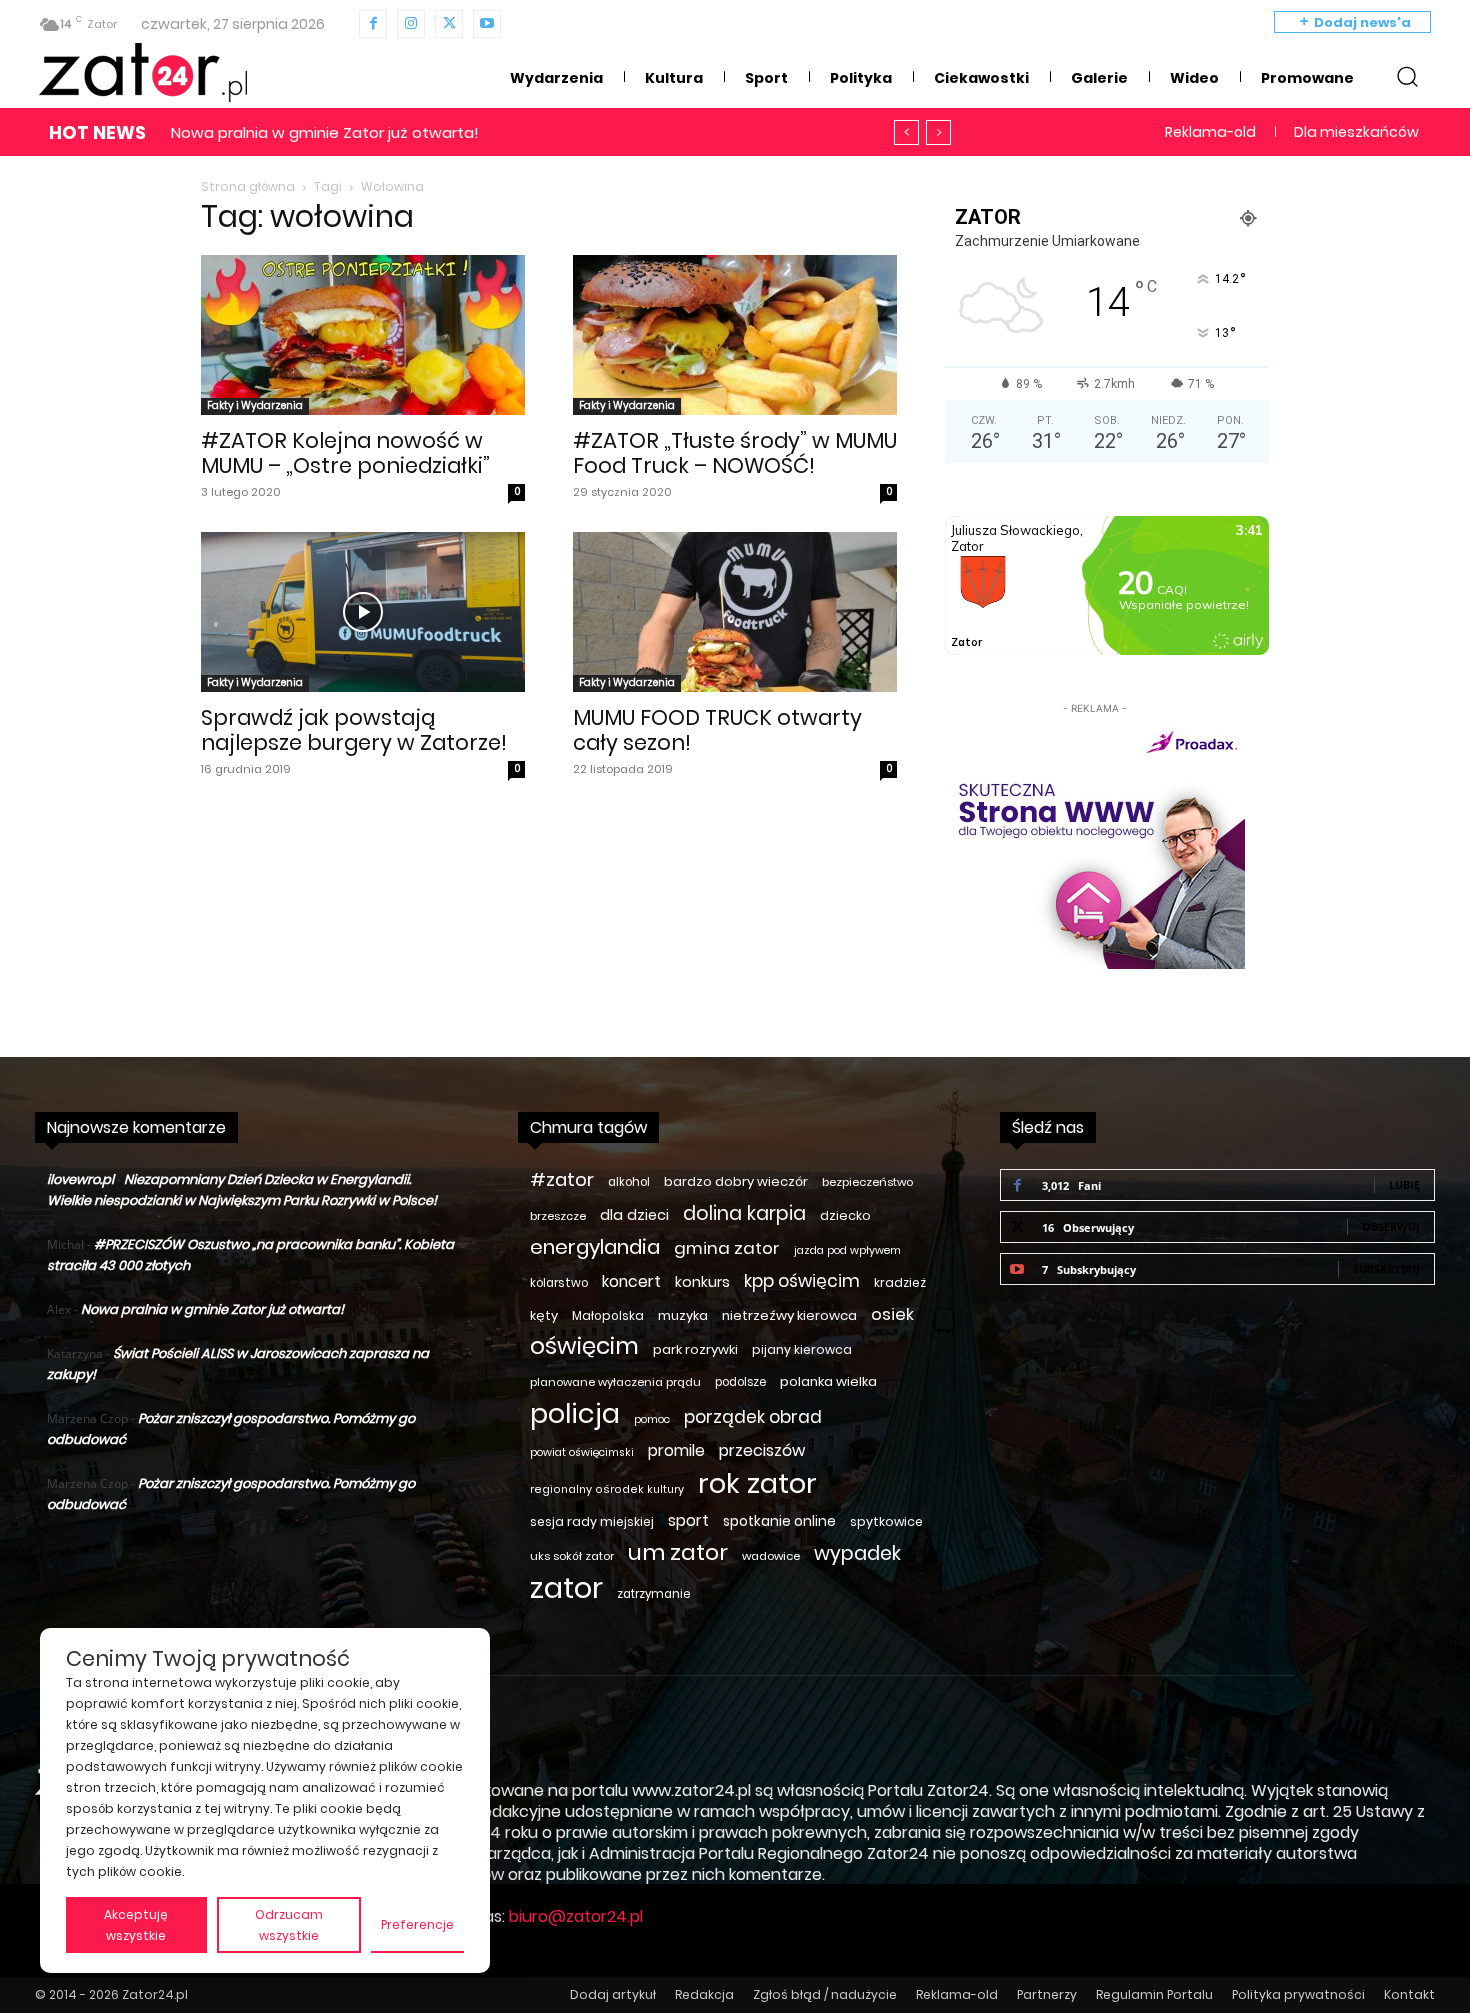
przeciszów (762, 1450)
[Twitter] (449, 24)
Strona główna (248, 186)
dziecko (845, 1215)
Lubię (1404, 1184)
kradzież (900, 1282)
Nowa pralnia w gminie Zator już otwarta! (212, 1309)
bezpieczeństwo (867, 1182)
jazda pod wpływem (847, 1250)
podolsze (740, 1382)
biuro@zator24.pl (576, 1916)
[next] (938, 132)
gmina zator (727, 1248)
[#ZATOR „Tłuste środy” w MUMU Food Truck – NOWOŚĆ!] (735, 335)
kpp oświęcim (802, 1281)
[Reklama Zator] (1095, 844)
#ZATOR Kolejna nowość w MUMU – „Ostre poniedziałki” (345, 453)
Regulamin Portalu (1154, 1994)
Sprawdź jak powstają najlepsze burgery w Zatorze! (354, 730)
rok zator (757, 1483)
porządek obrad (753, 1417)
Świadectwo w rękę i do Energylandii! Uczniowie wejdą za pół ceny (434, 132)
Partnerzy (1047, 1994)
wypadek (857, 1553)
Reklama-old (957, 1994)
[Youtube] (487, 24)
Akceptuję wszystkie (136, 1925)
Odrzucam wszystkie (289, 1925)
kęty (544, 1315)
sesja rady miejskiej (592, 1521)
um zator (678, 1552)
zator (566, 1587)
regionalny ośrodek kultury (607, 1489)
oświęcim (584, 1346)
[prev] (906, 132)
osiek (892, 1314)
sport (688, 1520)
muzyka (683, 1315)
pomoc (652, 1419)
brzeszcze (558, 1216)
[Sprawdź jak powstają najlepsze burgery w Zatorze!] (363, 612)
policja (575, 1413)
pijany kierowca (802, 1349)
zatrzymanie (653, 1594)
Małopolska (608, 1315)
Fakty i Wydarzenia (255, 405)
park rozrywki (695, 1349)
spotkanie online (779, 1521)
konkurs (702, 1282)
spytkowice (886, 1521)
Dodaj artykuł (613, 1994)
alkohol (629, 1182)
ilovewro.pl (80, 1179)
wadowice (771, 1556)
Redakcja (704, 1994)
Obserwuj (1391, 1226)
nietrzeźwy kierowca (789, 1315)
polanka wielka (828, 1381)
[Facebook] (373, 24)
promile (676, 1450)
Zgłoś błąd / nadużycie (825, 1994)
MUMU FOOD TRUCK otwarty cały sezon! (717, 730)
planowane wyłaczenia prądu (615, 1382)
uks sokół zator (572, 1556)
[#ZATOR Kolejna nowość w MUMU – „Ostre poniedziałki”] (363, 335)
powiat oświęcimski (582, 1452)
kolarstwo (559, 1283)
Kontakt (1409, 1994)
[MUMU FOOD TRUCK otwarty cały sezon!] (735, 612)
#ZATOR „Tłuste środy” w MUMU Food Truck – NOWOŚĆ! (735, 453)
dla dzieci (634, 1215)
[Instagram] (411, 24)
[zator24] (143, 73)
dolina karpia (744, 1213)
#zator (562, 1179)
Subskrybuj (1386, 1268)
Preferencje (417, 1924)
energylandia (595, 1247)
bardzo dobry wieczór (736, 1181)
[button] (1407, 76)
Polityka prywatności (1298, 1994)
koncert (631, 1281)
